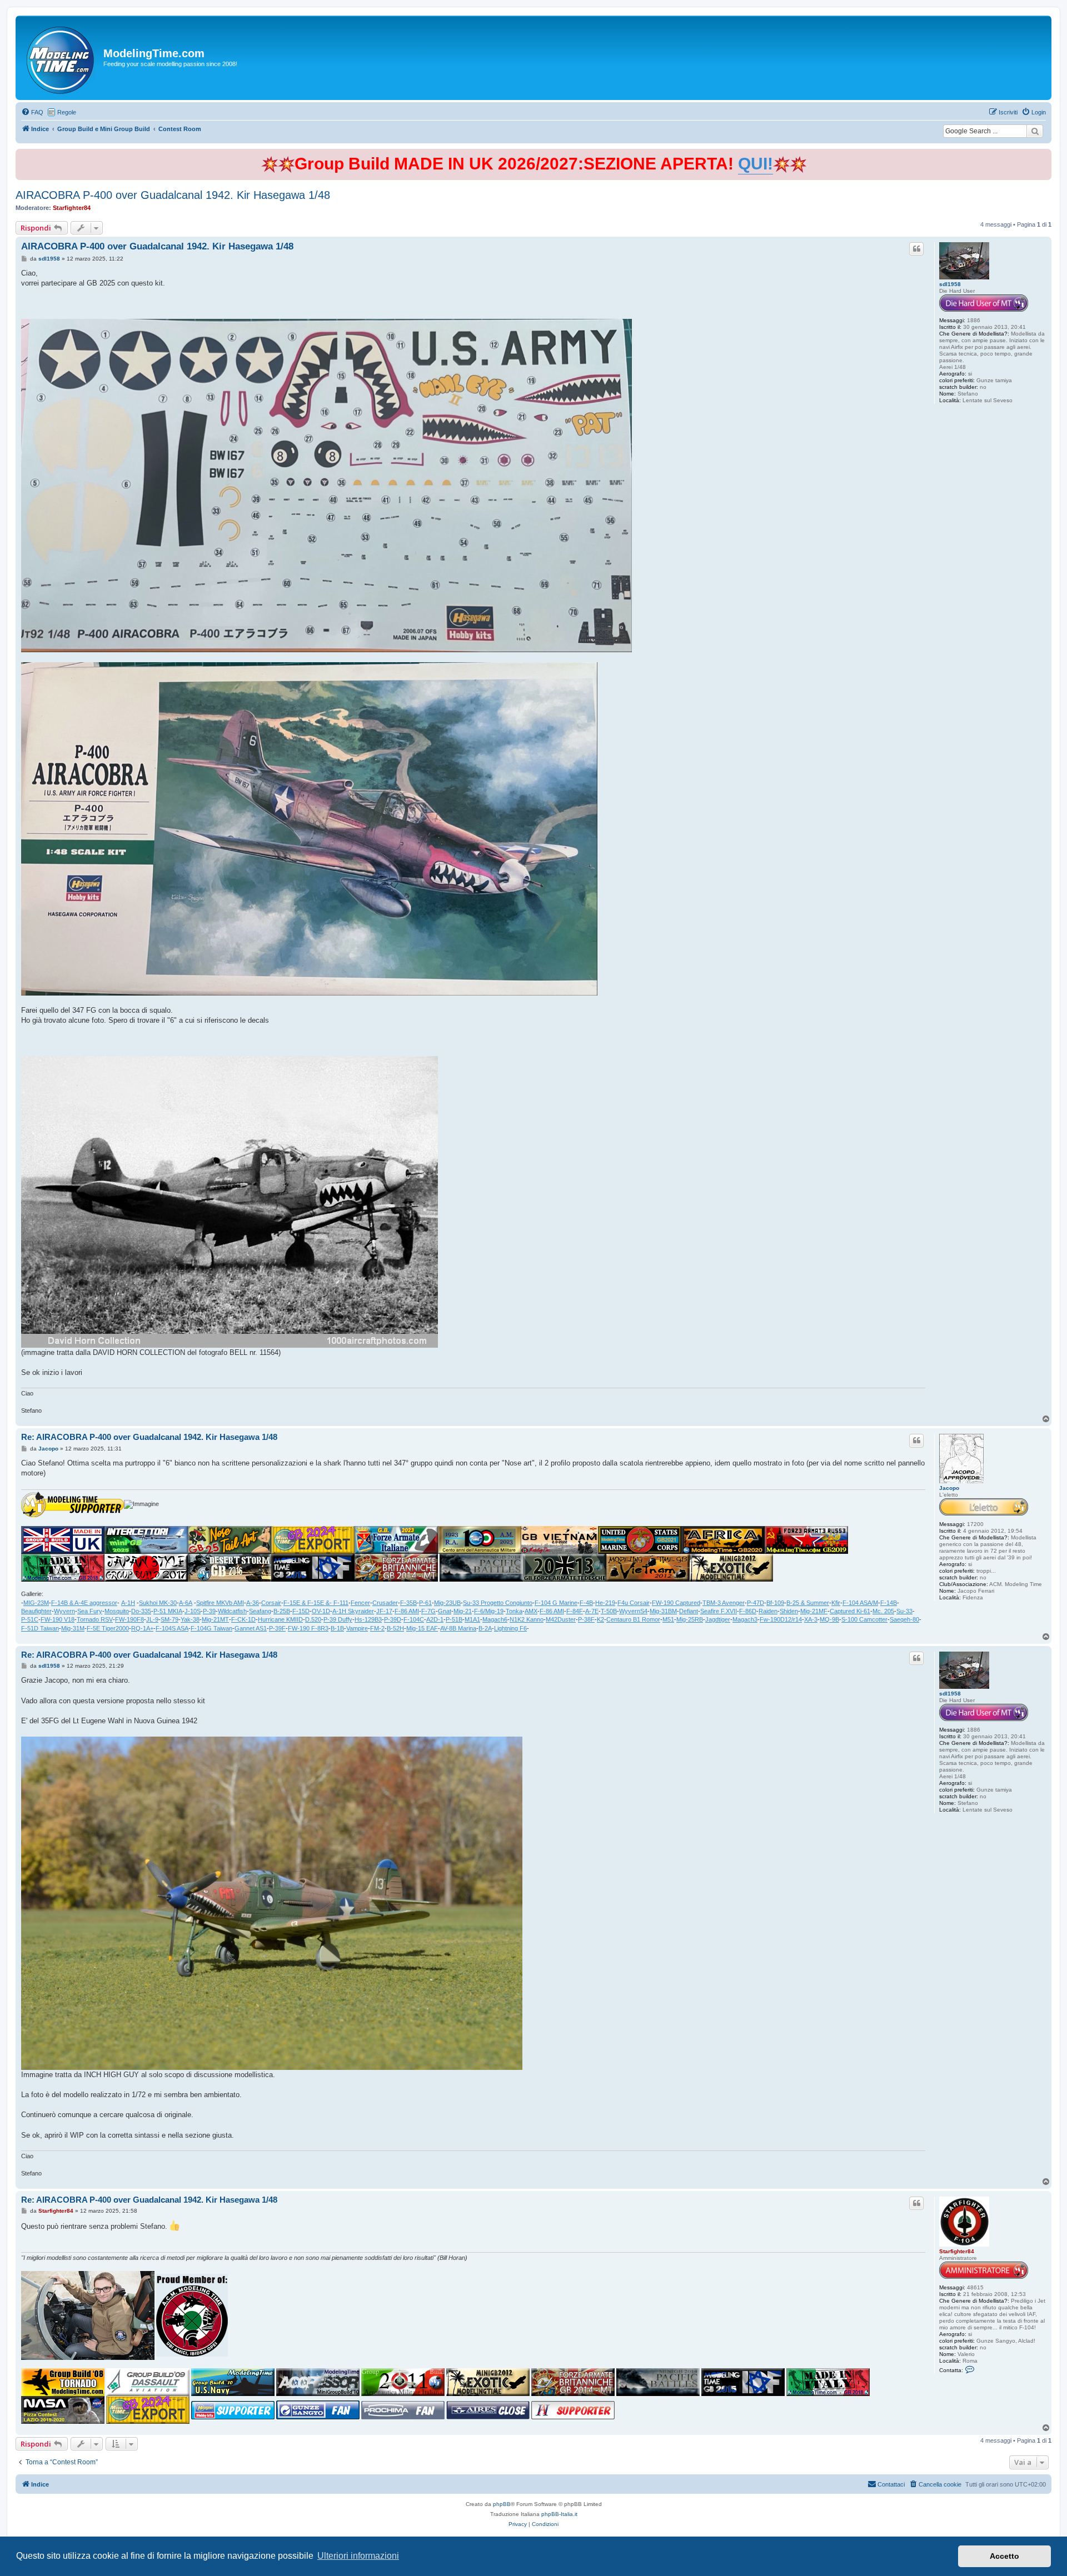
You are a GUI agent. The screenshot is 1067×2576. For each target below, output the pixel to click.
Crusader (385, 1603)
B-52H (395, 1628)
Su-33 (904, 1611)
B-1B (337, 1628)
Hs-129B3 (368, 1619)
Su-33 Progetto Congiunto (498, 1603)
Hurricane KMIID (280, 1619)
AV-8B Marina (458, 1628)
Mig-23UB (447, 1603)
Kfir (836, 1603)
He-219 (605, 1603)
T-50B (609, 1611)
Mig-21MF (814, 1611)
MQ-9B (829, 1619)
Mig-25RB (690, 1619)
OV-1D (321, 1611)
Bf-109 (775, 1603)
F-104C (414, 1619)
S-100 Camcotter (864, 1619)
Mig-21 (463, 1611)
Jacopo (949, 1488)
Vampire (357, 1628)
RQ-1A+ (142, 1628)
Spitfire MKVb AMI (220, 1603)
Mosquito (117, 1611)
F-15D (301, 1611)
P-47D (756, 1603)
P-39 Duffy (338, 1619)
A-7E (592, 1611)
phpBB (502, 2504)
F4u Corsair (634, 1603)
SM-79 (169, 1619)
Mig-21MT (215, 1619)
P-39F (277, 1628)
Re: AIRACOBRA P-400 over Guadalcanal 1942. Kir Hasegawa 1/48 (149, 1437)
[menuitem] (32, 112)
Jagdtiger (718, 1619)
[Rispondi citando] (916, 249)
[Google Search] (1035, 131)
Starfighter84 (72, 208)
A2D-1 (435, 1619)
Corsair (271, 1603)
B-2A (485, 1628)
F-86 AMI (407, 1611)
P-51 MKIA (168, 1611)
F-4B (586, 1603)
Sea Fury (90, 1611)
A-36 (253, 1603)
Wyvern (64, 1611)
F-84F (575, 1611)
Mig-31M (73, 1628)
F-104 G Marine (556, 1603)
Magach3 (745, 1619)
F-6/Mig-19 (489, 1611)
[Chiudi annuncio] (1044, 155)
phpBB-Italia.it (559, 2514)
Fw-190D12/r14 (781, 1619)
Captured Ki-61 (850, 1611)
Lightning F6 (510, 1628)
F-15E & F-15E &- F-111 (316, 1603)
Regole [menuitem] (67, 112)
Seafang (260, 1611)
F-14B (889, 1603)
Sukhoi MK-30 (158, 1603)
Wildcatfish (232, 1611)
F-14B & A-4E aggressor (84, 1603)
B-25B (282, 1611)
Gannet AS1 (251, 1628)
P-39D (393, 1619)
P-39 (209, 1611)
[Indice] (61, 58)
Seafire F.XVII (719, 1611)
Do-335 (141, 1611)
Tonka (514, 1611)
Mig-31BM (663, 1611)
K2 (600, 1619)
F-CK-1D (243, 1619)
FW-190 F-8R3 (308, 1628)
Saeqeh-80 (904, 1619)
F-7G (428, 1611)
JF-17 (384, 1611)
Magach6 (495, 1619)
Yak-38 (190, 1619)
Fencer (360, 1603)
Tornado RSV (95, 1619)
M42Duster (561, 1619)
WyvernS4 (633, 1611)
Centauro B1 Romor (633, 1619)
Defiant (689, 1611)
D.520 (313, 1619)
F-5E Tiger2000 (108, 1628)
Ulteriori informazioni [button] (358, 2556)
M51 (668, 1619)
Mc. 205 (883, 1611)
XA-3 (811, 1619)
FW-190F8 (129, 1619)
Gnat (445, 1611)
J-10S (193, 1611)
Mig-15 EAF (422, 1628)
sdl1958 (950, 284)
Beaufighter (36, 1611)
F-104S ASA (172, 1628)
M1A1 (472, 1619)
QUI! (756, 164)
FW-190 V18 (58, 1619)
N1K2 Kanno (527, 1619)
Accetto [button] (1004, 2556)
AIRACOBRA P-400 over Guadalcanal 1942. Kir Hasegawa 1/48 (173, 195)
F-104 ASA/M (860, 1603)
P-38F (586, 1619)
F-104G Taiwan (211, 1628)
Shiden (789, 1611)
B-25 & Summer (808, 1603)
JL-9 (152, 1619)
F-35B (408, 1603)
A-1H (128, 1603)
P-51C (30, 1619)
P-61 (425, 1603)
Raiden (768, 1611)
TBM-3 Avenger (724, 1603)
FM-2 (377, 1628)
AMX (531, 1611)
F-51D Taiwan (40, 1628)
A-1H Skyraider (353, 1611)
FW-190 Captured (676, 1603)
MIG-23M (36, 1603)
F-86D (748, 1611)
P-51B (454, 1619)
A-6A (186, 1603)
